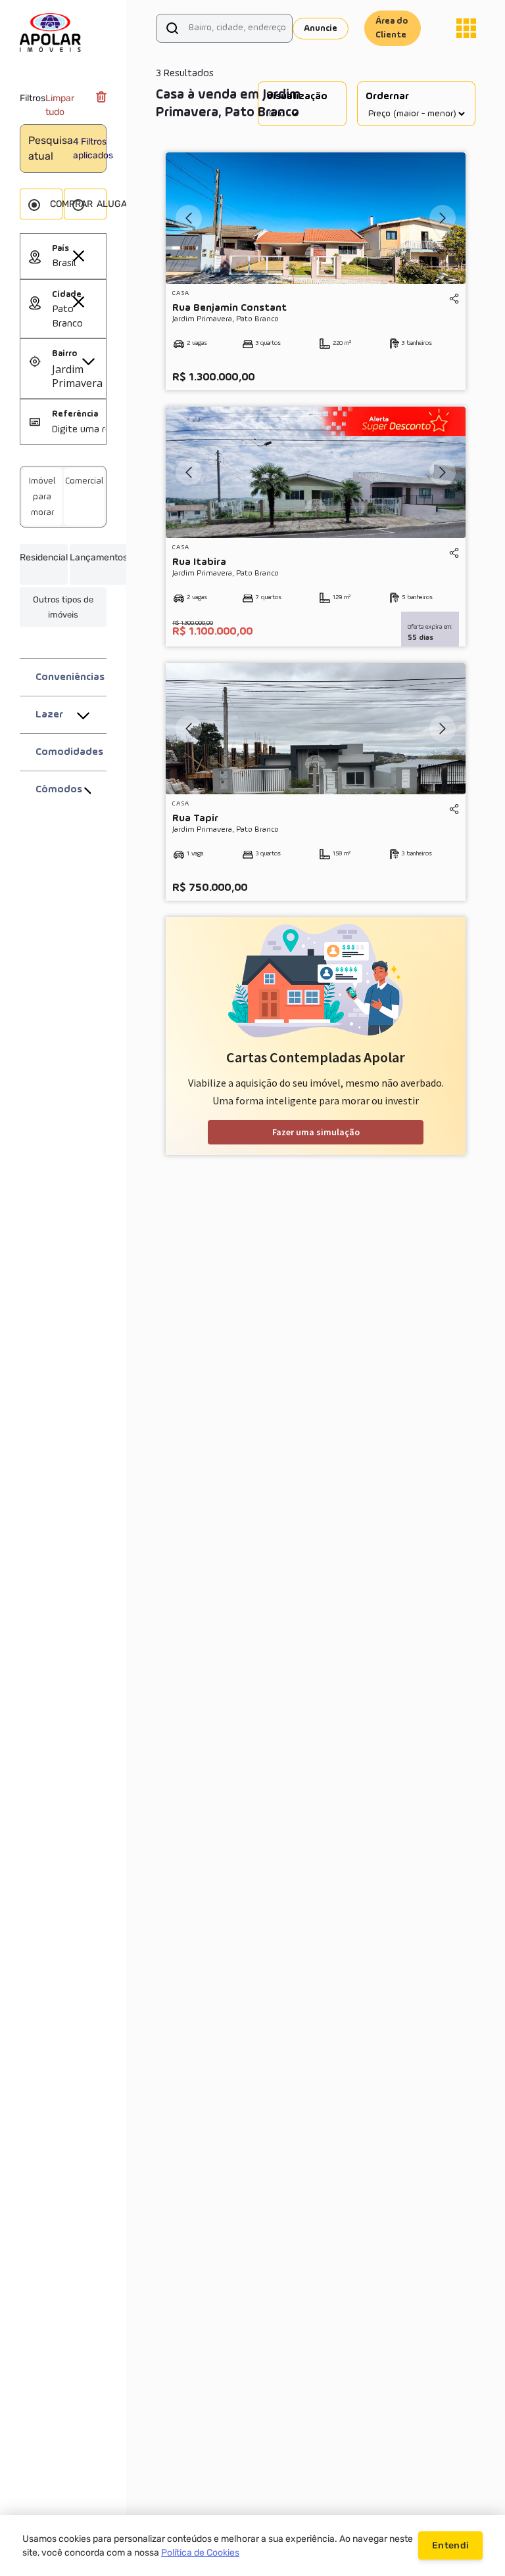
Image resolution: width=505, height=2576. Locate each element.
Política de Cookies (200, 2553)
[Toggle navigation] (466, 28)
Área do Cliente (392, 28)
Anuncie (321, 28)
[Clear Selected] (78, 256)
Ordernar (387, 97)
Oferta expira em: (430, 627)
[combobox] (79, 264)
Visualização (297, 97)
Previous (189, 218)
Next (443, 218)
